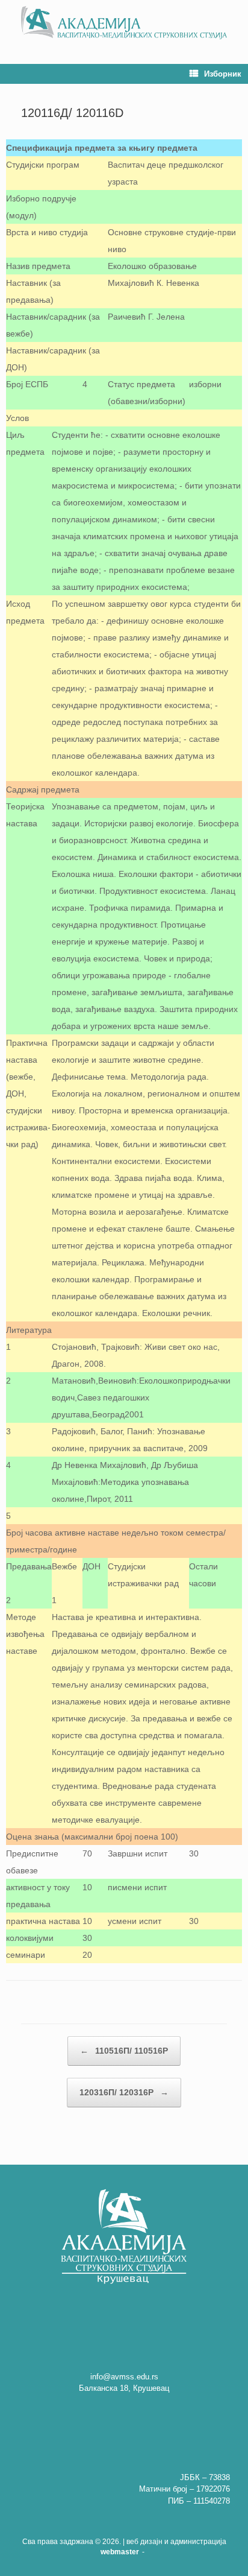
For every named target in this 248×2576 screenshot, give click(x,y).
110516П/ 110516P (124, 2051)
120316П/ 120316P (124, 2092)
